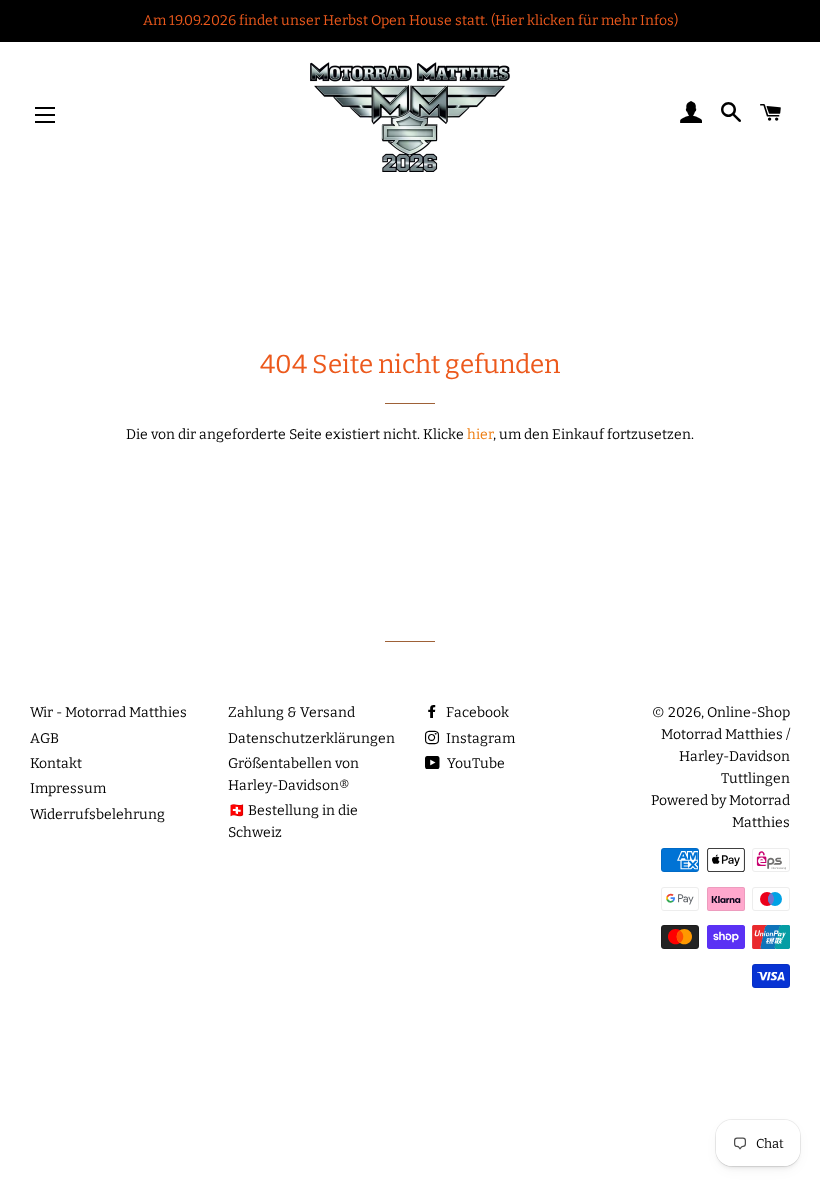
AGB (44, 738)
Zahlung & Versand (291, 712)
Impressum (68, 788)
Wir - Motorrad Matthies (108, 712)
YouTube (474, 763)
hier (480, 434)
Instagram (479, 738)
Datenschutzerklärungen (311, 738)
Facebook (476, 712)
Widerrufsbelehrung (97, 814)
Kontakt (56, 763)
